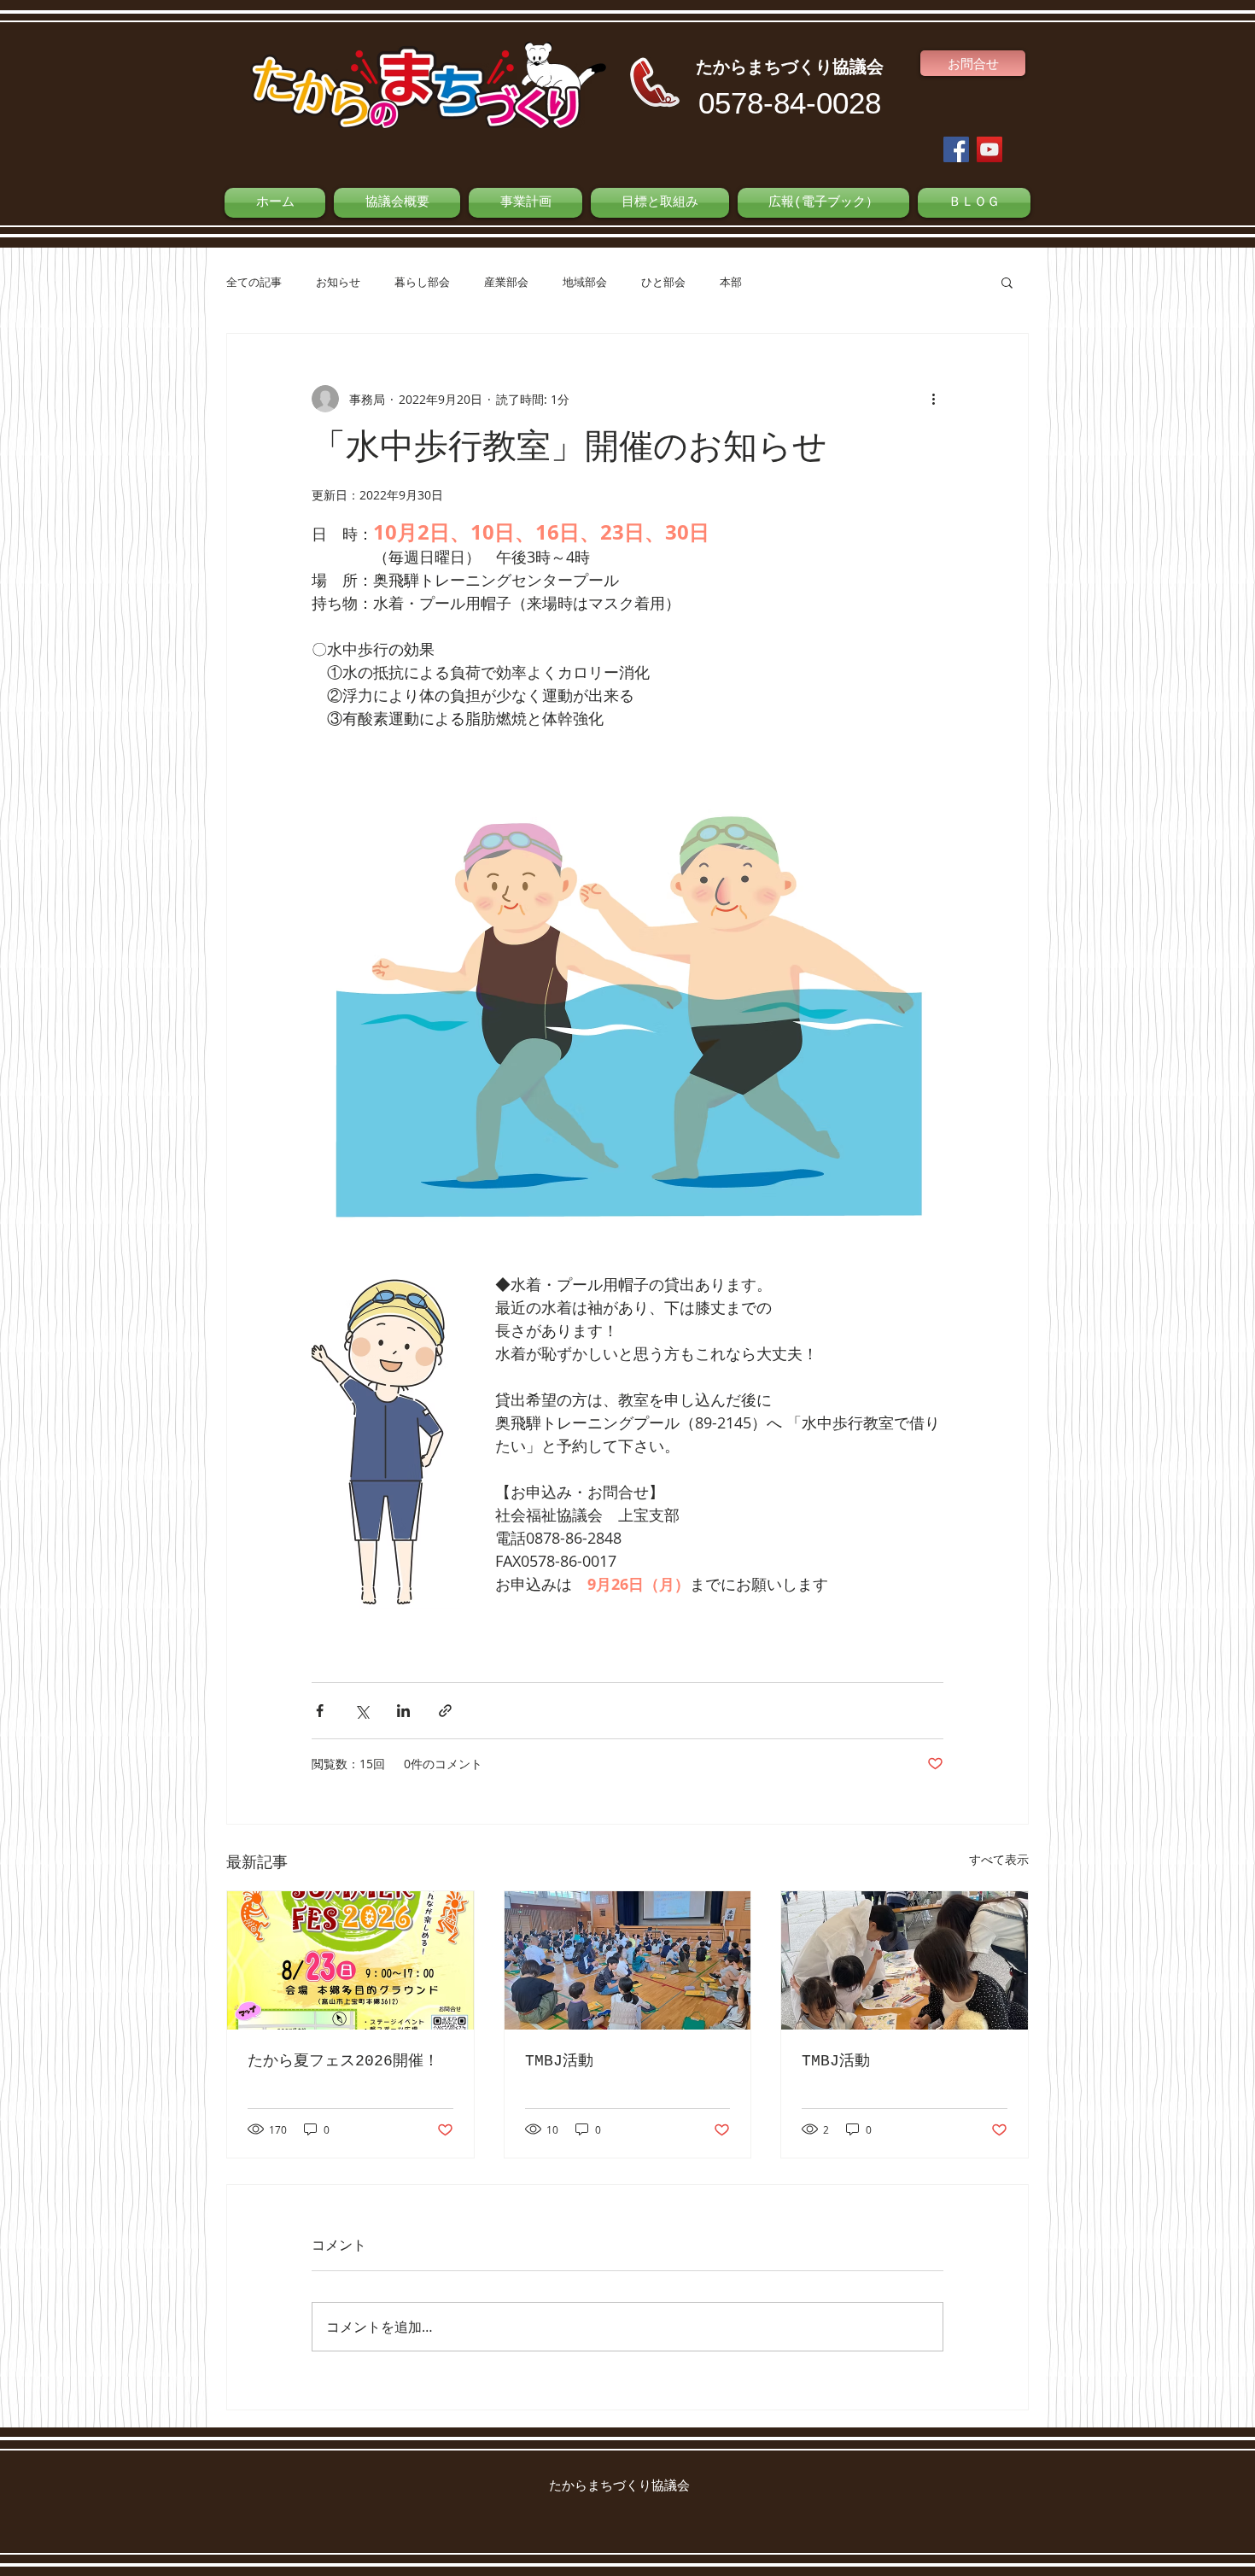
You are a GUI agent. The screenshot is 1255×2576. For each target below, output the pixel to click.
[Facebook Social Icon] (956, 149)
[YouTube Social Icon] (989, 149)
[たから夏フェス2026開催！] (350, 1960)
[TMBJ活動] (628, 1960)
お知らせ (338, 282)
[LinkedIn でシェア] (403, 1711)
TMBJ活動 (559, 2061)
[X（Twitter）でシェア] (362, 1711)
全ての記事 (254, 282)
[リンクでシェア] (445, 1711)
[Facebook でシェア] (320, 1711)
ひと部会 (663, 282)
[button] (1007, 282)
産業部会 (506, 282)
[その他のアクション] (933, 399)
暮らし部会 (422, 282)
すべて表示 (999, 1859)
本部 (731, 282)
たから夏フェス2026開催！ (343, 2061)
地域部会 (585, 282)
